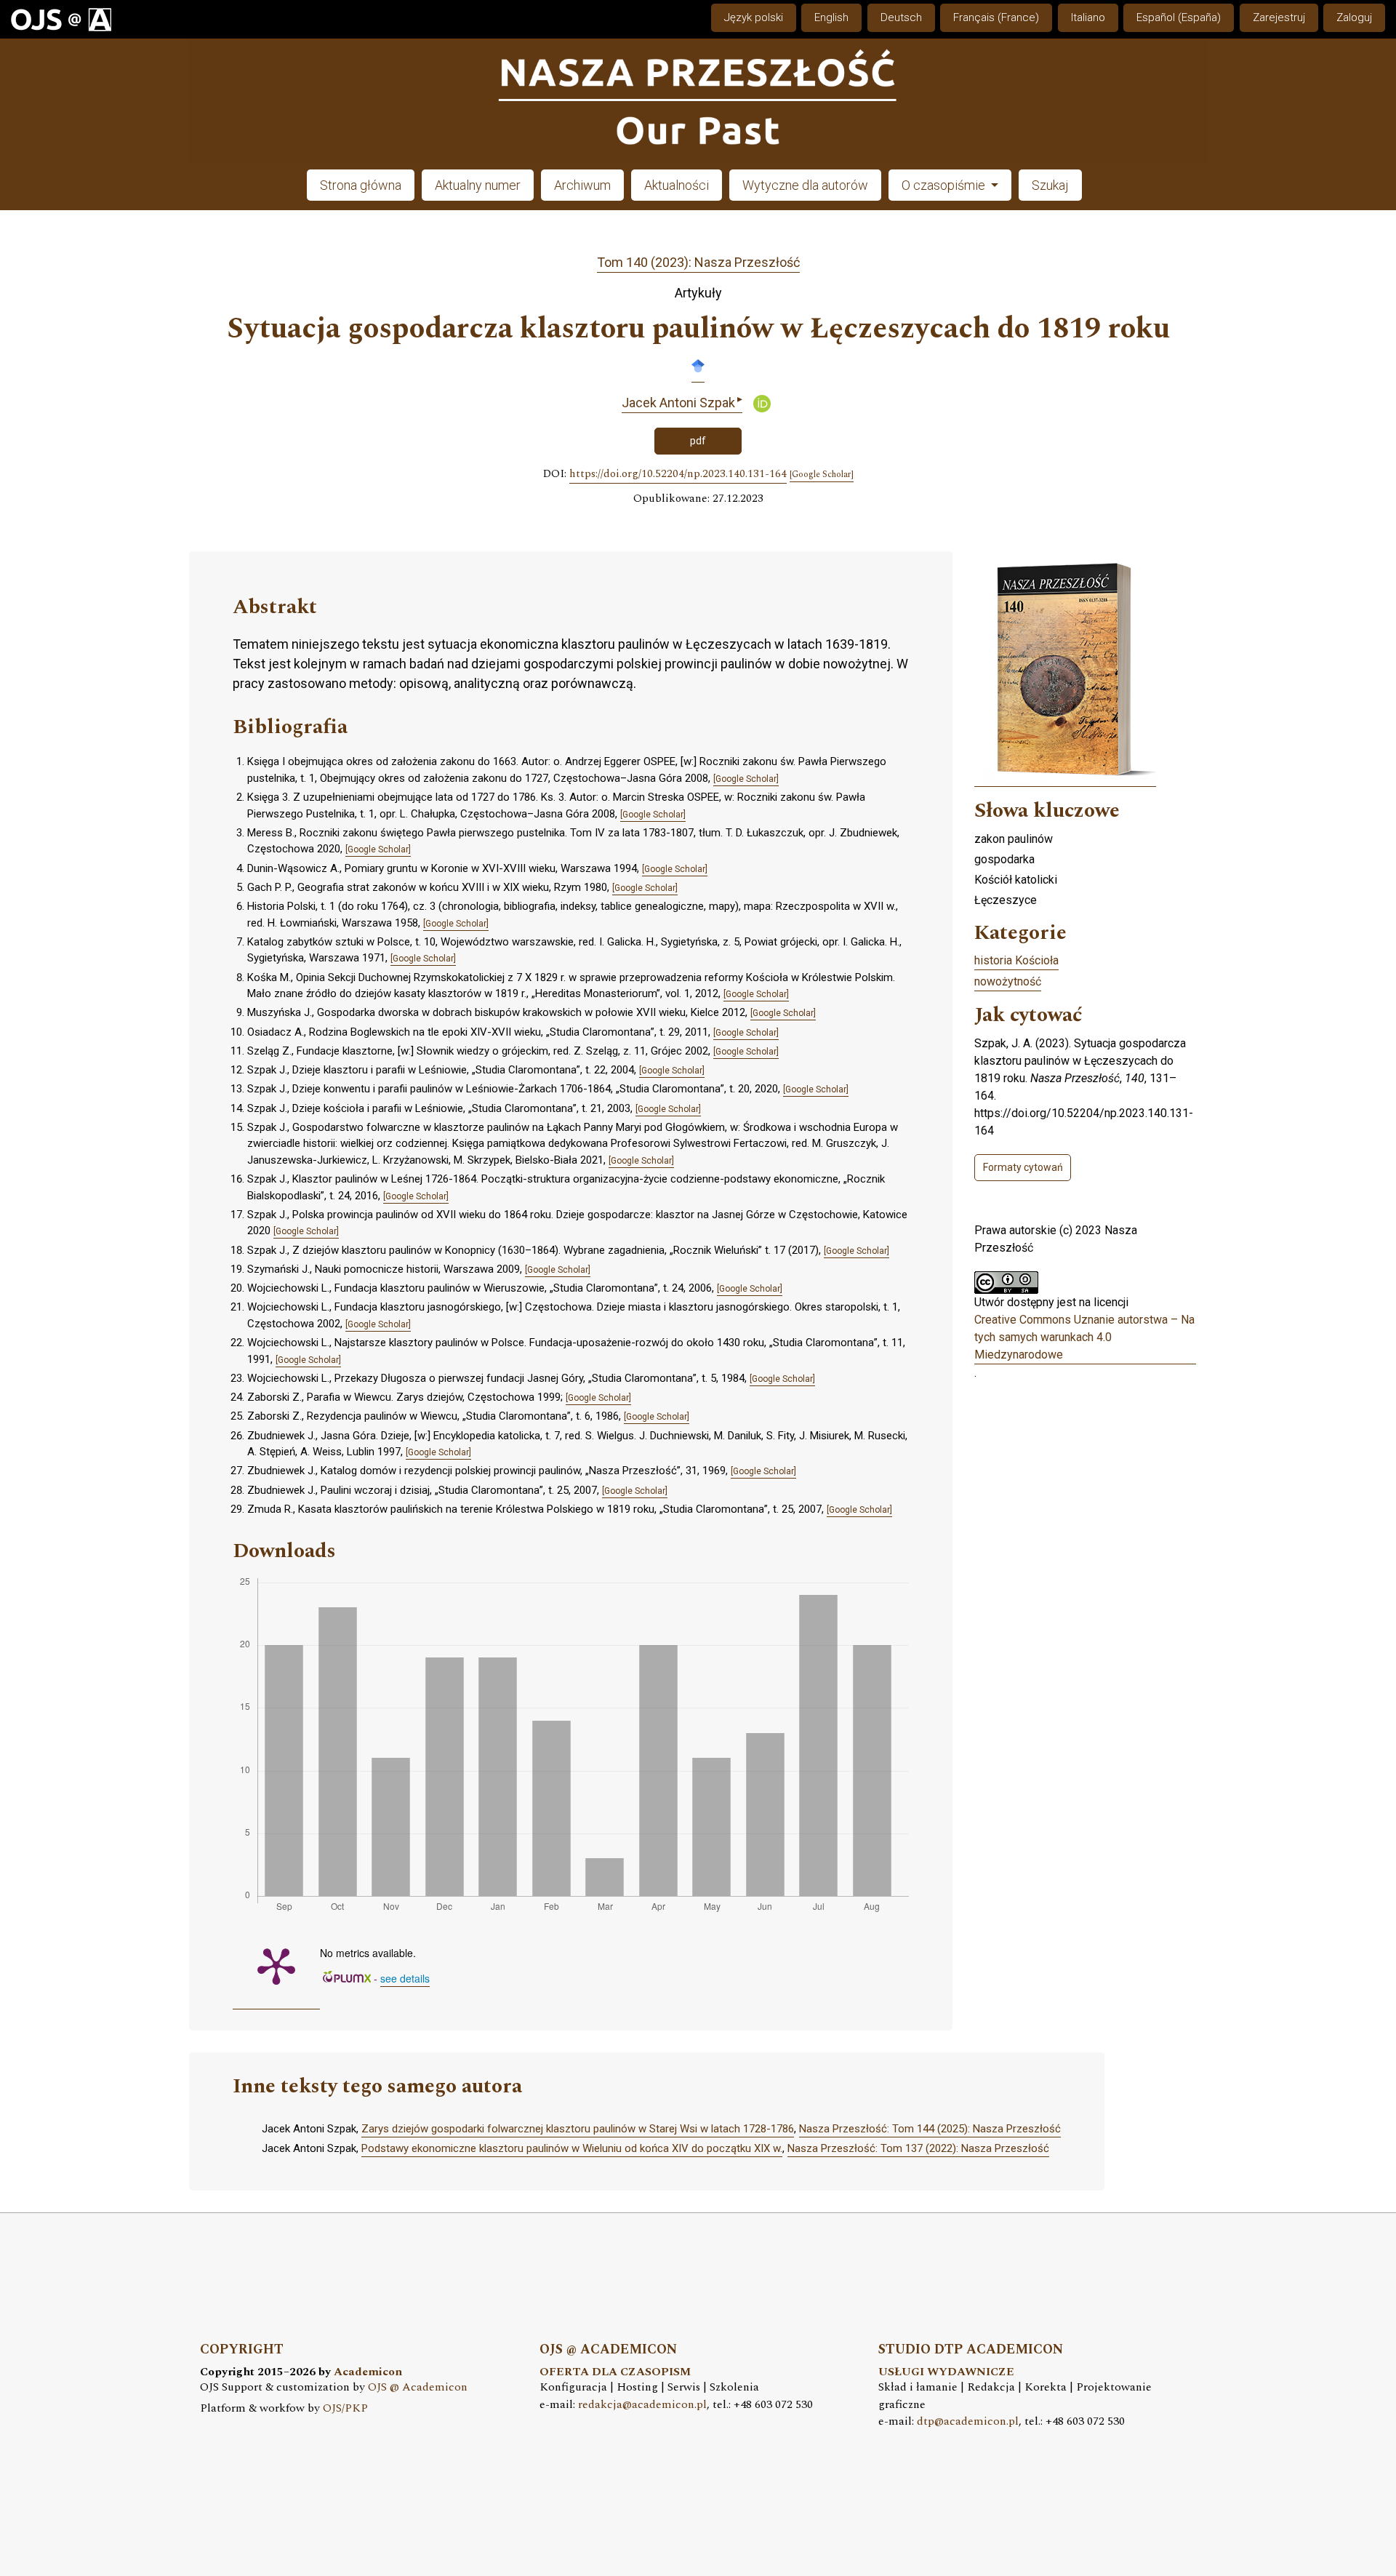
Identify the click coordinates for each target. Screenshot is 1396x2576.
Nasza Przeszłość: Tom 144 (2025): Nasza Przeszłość (930, 2129)
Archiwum (582, 185)
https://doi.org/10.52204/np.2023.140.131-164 (678, 474)
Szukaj (1050, 185)
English (831, 17)
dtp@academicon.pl (968, 2421)
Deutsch (901, 17)
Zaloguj (1354, 17)
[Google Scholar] (698, 365)
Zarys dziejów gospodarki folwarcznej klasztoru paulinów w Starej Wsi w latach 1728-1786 (578, 2129)
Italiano (1088, 17)
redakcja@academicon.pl (642, 2405)
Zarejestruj (1279, 17)
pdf (698, 441)
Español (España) (1179, 17)
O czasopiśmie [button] (945, 185)
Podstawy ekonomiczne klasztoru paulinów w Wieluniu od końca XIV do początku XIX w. (572, 2148)
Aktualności (677, 185)
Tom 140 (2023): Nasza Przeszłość (698, 262)
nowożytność (1008, 981)
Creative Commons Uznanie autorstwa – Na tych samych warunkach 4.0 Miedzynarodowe (1084, 1337)
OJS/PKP (345, 2408)
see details (405, 1978)
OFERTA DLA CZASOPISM (615, 2372)
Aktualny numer (478, 185)
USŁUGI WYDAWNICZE (946, 2372)
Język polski (754, 17)
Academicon (368, 2372)
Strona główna (361, 185)
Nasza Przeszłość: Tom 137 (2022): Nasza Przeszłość (918, 2148)
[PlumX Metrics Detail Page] (276, 1965)
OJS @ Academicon (418, 2387)
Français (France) (996, 17)
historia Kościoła (1016, 960)
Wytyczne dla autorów (805, 185)
